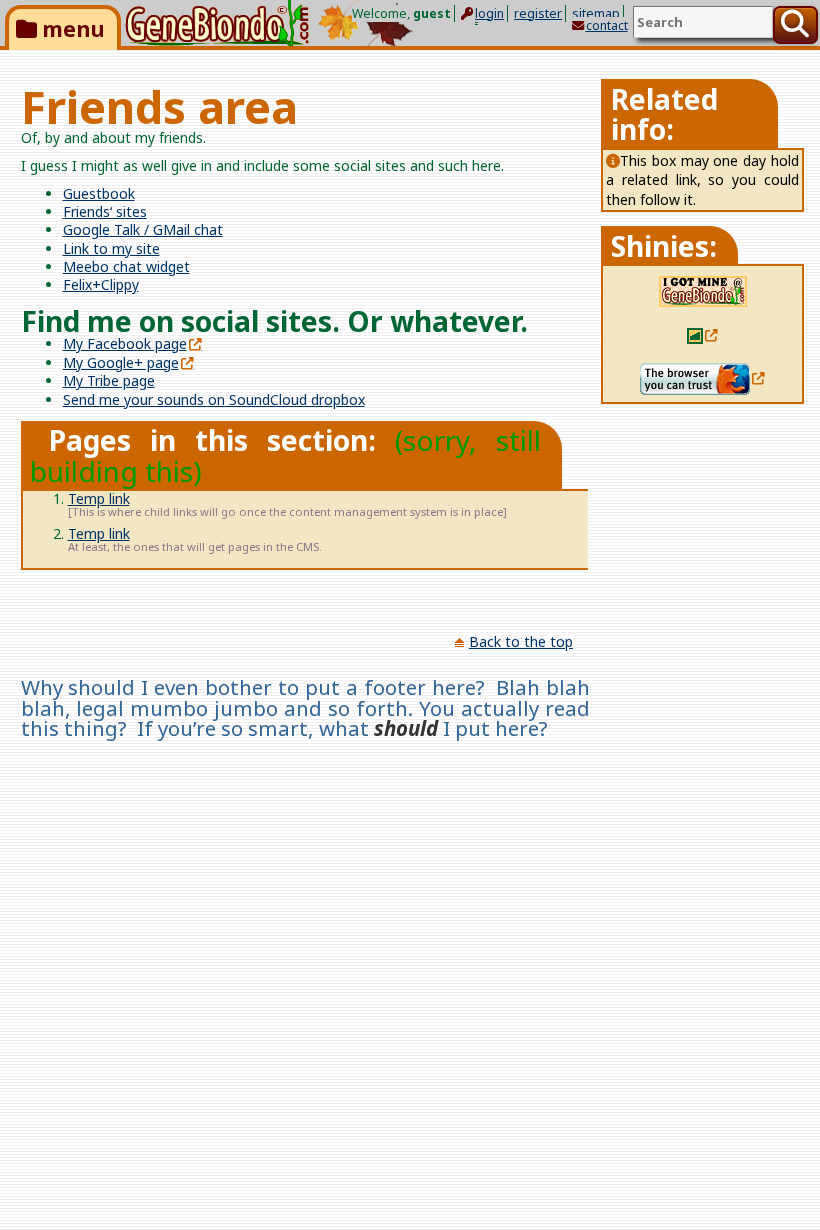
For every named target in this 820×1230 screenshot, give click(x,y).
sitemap (596, 13)
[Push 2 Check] (702, 333)
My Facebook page (125, 343)
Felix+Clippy (101, 284)
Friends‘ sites (105, 211)
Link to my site (111, 248)
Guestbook (99, 193)
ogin (489, 13)
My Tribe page (109, 380)
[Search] (796, 25)
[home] (216, 23)
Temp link (99, 498)
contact (607, 25)
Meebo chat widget (126, 266)
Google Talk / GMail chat (143, 229)
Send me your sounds (214, 399)
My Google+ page (121, 362)
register (538, 13)
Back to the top (521, 641)
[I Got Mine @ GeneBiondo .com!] (702, 290)
